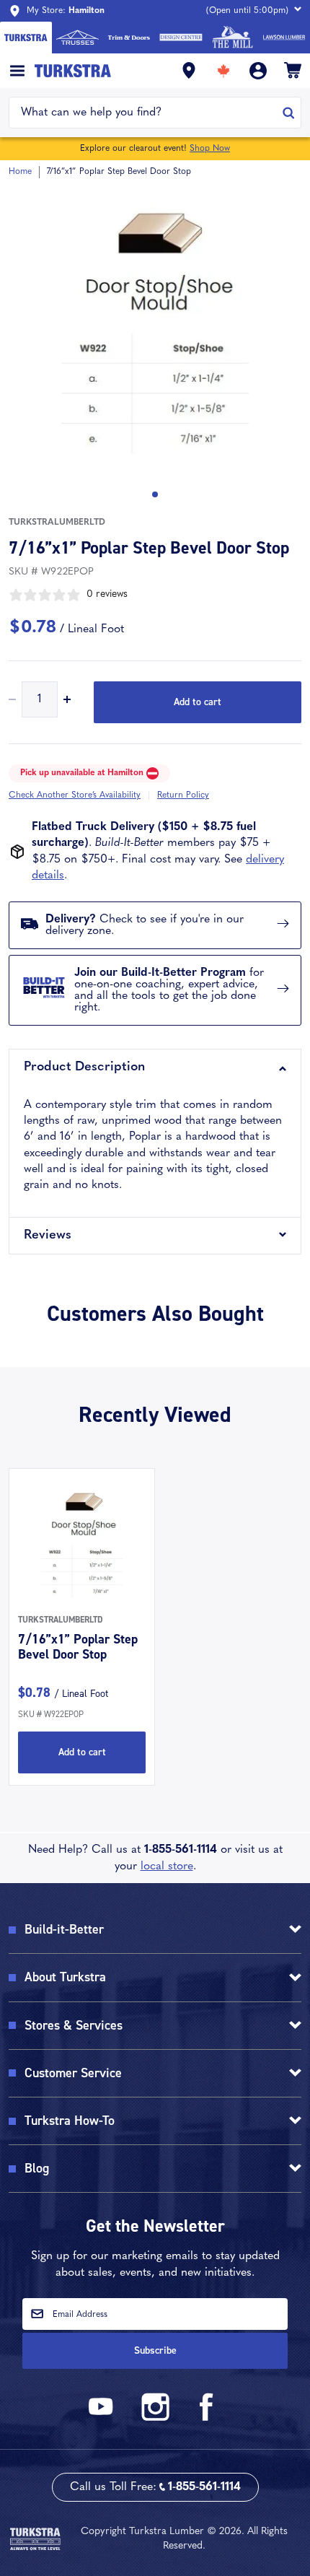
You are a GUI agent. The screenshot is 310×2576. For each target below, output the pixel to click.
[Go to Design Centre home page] (181, 38)
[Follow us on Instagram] (155, 2418)
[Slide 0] (155, 494)
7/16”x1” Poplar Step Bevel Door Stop (78, 1647)
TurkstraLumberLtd (57, 523)
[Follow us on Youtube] (103, 2418)
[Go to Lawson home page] (284, 38)
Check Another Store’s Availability (75, 795)
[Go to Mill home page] (233, 38)
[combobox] (146, 113)
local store (167, 1866)
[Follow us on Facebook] (207, 2418)
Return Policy (183, 795)
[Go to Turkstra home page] (26, 38)
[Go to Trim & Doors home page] (129, 38)
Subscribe (155, 2350)
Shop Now (210, 149)
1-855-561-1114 (181, 1850)
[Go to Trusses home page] (78, 38)
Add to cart (198, 702)
